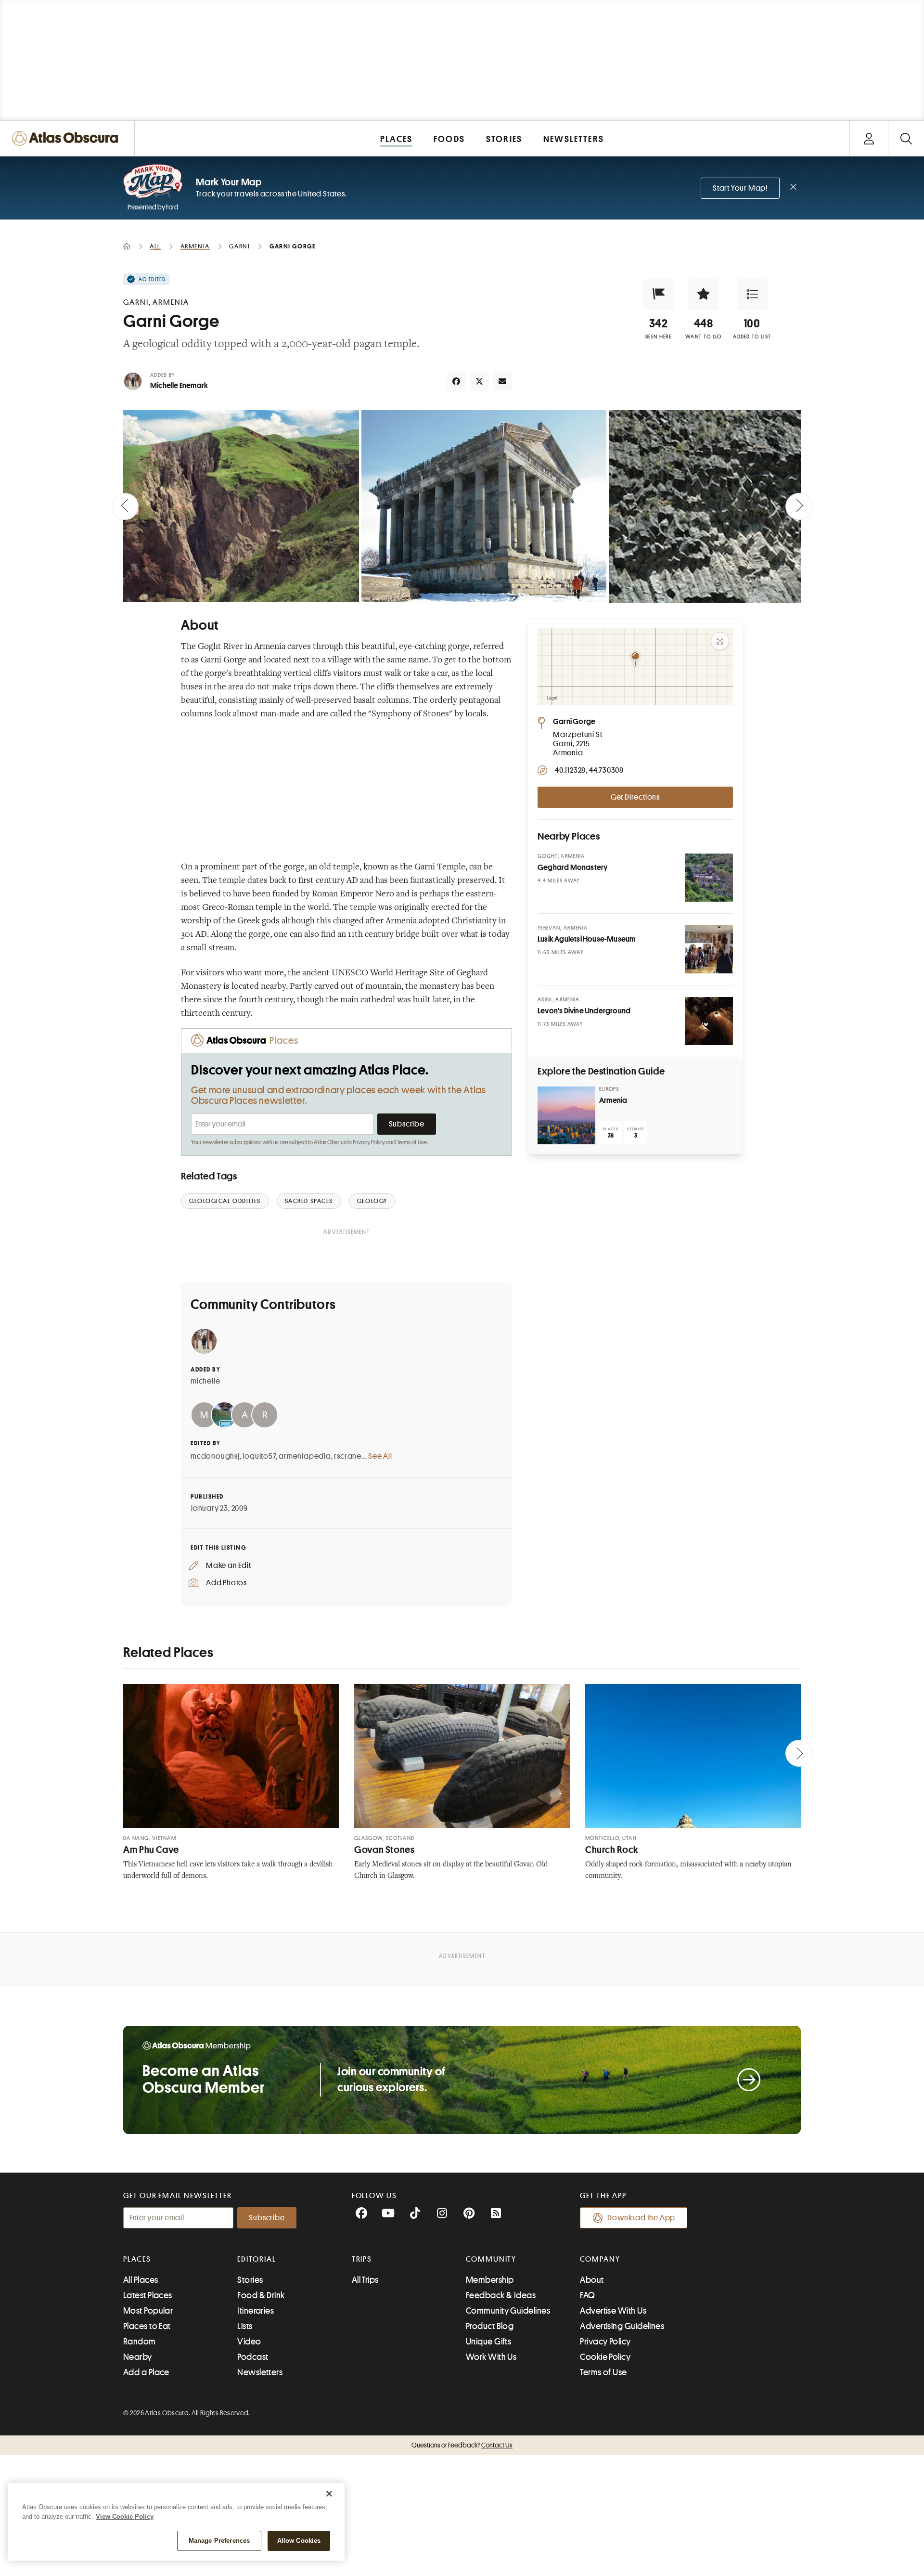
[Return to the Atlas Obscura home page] (67, 138)
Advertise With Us (613, 2311)
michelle (205, 1381)
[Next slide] (799, 506)
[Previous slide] (125, 506)
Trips (362, 2259)
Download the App (641, 2218)
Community (491, 2259)
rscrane (348, 1456)
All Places (141, 2280)
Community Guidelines (508, 2311)
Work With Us (491, 2357)
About (592, 2280)
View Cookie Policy (125, 2517)
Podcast (253, 2357)
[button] (658, 294)
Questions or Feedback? (462, 2445)
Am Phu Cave (151, 1850)
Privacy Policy (369, 1142)
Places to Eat (147, 2326)
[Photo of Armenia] (566, 1115)
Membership (490, 2280)
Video (249, 2342)
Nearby (138, 2357)
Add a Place (146, 2372)
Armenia (613, 1100)
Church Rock (612, 1850)
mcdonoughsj (215, 1456)
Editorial (257, 2259)
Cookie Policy (605, 2357)
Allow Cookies (299, 2541)
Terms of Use (412, 1142)
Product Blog (490, 2326)
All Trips (365, 2280)
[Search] (906, 138)
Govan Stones (385, 1850)
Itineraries (256, 2311)
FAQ (587, 2295)
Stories (250, 2280)
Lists (245, 2326)
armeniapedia (305, 1456)
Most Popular (148, 2311)
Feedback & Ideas (501, 2295)
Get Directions (635, 797)
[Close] (329, 2494)
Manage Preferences (219, 2541)
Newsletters (260, 2372)
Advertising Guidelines (622, 2326)
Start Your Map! (740, 188)
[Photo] (709, 878)
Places (137, 2259)
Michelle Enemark (179, 386)
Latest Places (148, 2295)
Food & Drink (261, 2295)
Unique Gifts (488, 2342)
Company (600, 2259)
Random (140, 2342)
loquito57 (259, 1456)
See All (380, 1456)
